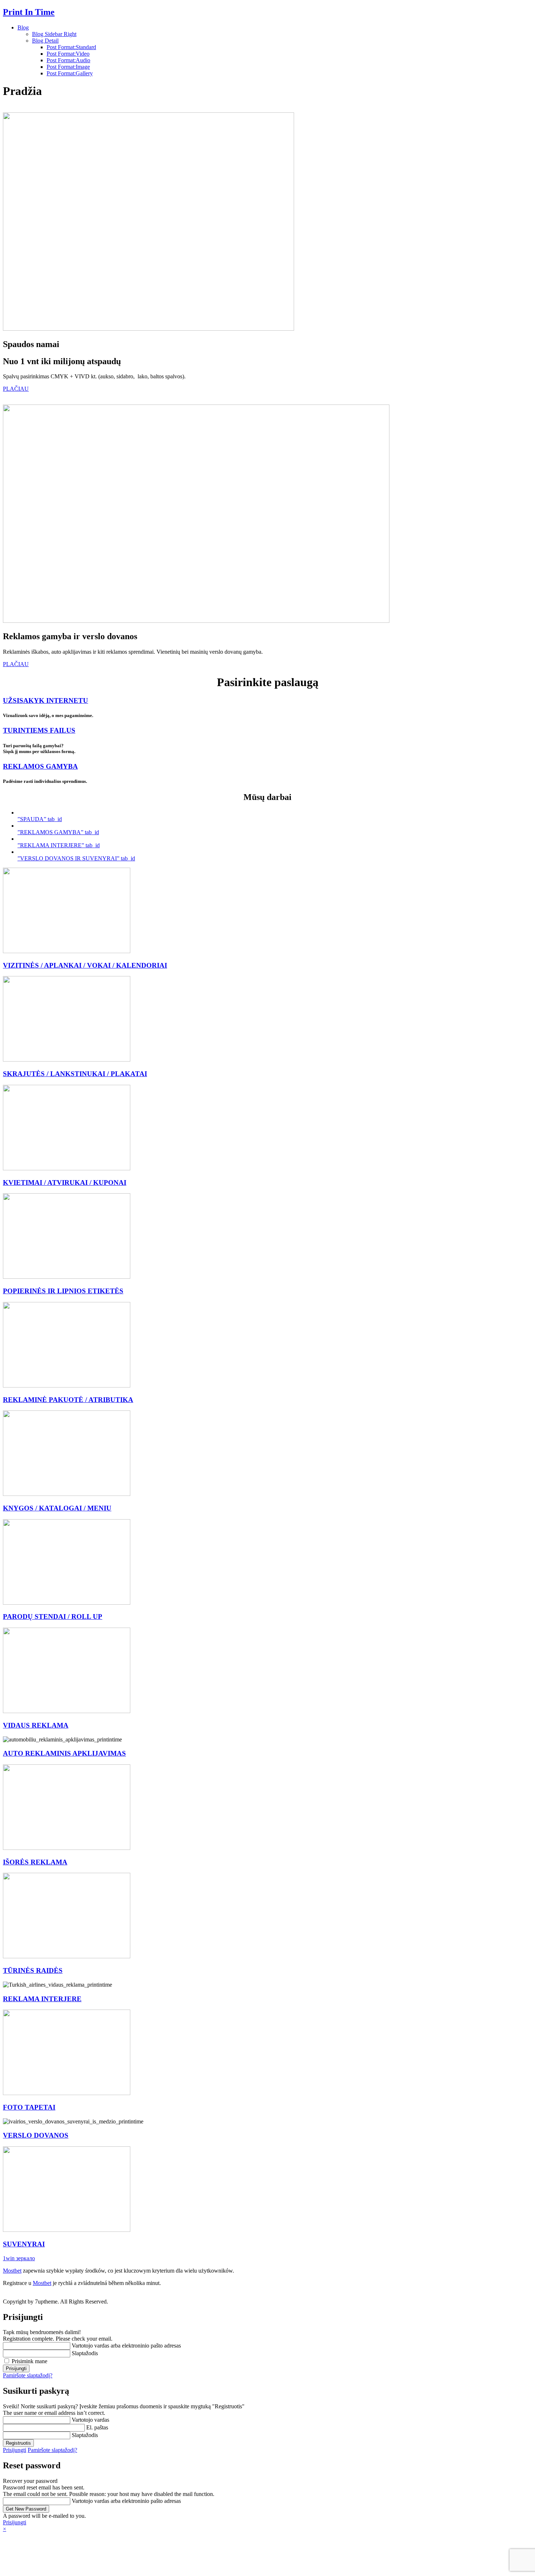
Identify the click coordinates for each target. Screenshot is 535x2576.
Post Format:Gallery (70, 73)
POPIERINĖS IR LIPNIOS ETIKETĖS (63, 1291)
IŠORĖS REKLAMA (35, 1862)
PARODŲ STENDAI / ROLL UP (53, 1617)
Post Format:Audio (68, 60)
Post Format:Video (68, 54)
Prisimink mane (29, 2361)
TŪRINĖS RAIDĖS (33, 1970)
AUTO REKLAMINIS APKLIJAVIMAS (64, 1753)
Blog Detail (45, 41)
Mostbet (12, 2271)
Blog (23, 27)
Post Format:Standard (71, 47)
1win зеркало (19, 2258)
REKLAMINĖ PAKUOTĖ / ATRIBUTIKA (68, 1400)
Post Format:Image (68, 67)
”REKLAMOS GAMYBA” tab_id (58, 832)
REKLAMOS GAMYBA (40, 766)
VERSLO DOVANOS (36, 2135)
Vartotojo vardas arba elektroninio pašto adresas (126, 2346)
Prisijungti (15, 2450)
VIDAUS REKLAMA (36, 1725)
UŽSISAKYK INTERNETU (45, 700)
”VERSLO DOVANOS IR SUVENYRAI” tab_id (76, 858)
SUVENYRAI (24, 2244)
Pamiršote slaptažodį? (28, 2375)
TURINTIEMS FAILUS (39, 730)
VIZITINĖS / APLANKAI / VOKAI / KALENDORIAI (85, 965)
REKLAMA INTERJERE (42, 1999)
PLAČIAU (16, 389)
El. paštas (97, 2427)
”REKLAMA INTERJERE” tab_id (59, 845)
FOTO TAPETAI (29, 2107)
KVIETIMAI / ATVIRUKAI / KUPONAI (65, 1183)
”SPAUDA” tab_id (40, 819)
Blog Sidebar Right (54, 34)
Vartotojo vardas (90, 2420)
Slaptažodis (85, 2353)
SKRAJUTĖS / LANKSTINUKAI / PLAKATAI (75, 1074)
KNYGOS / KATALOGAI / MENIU (57, 1508)
